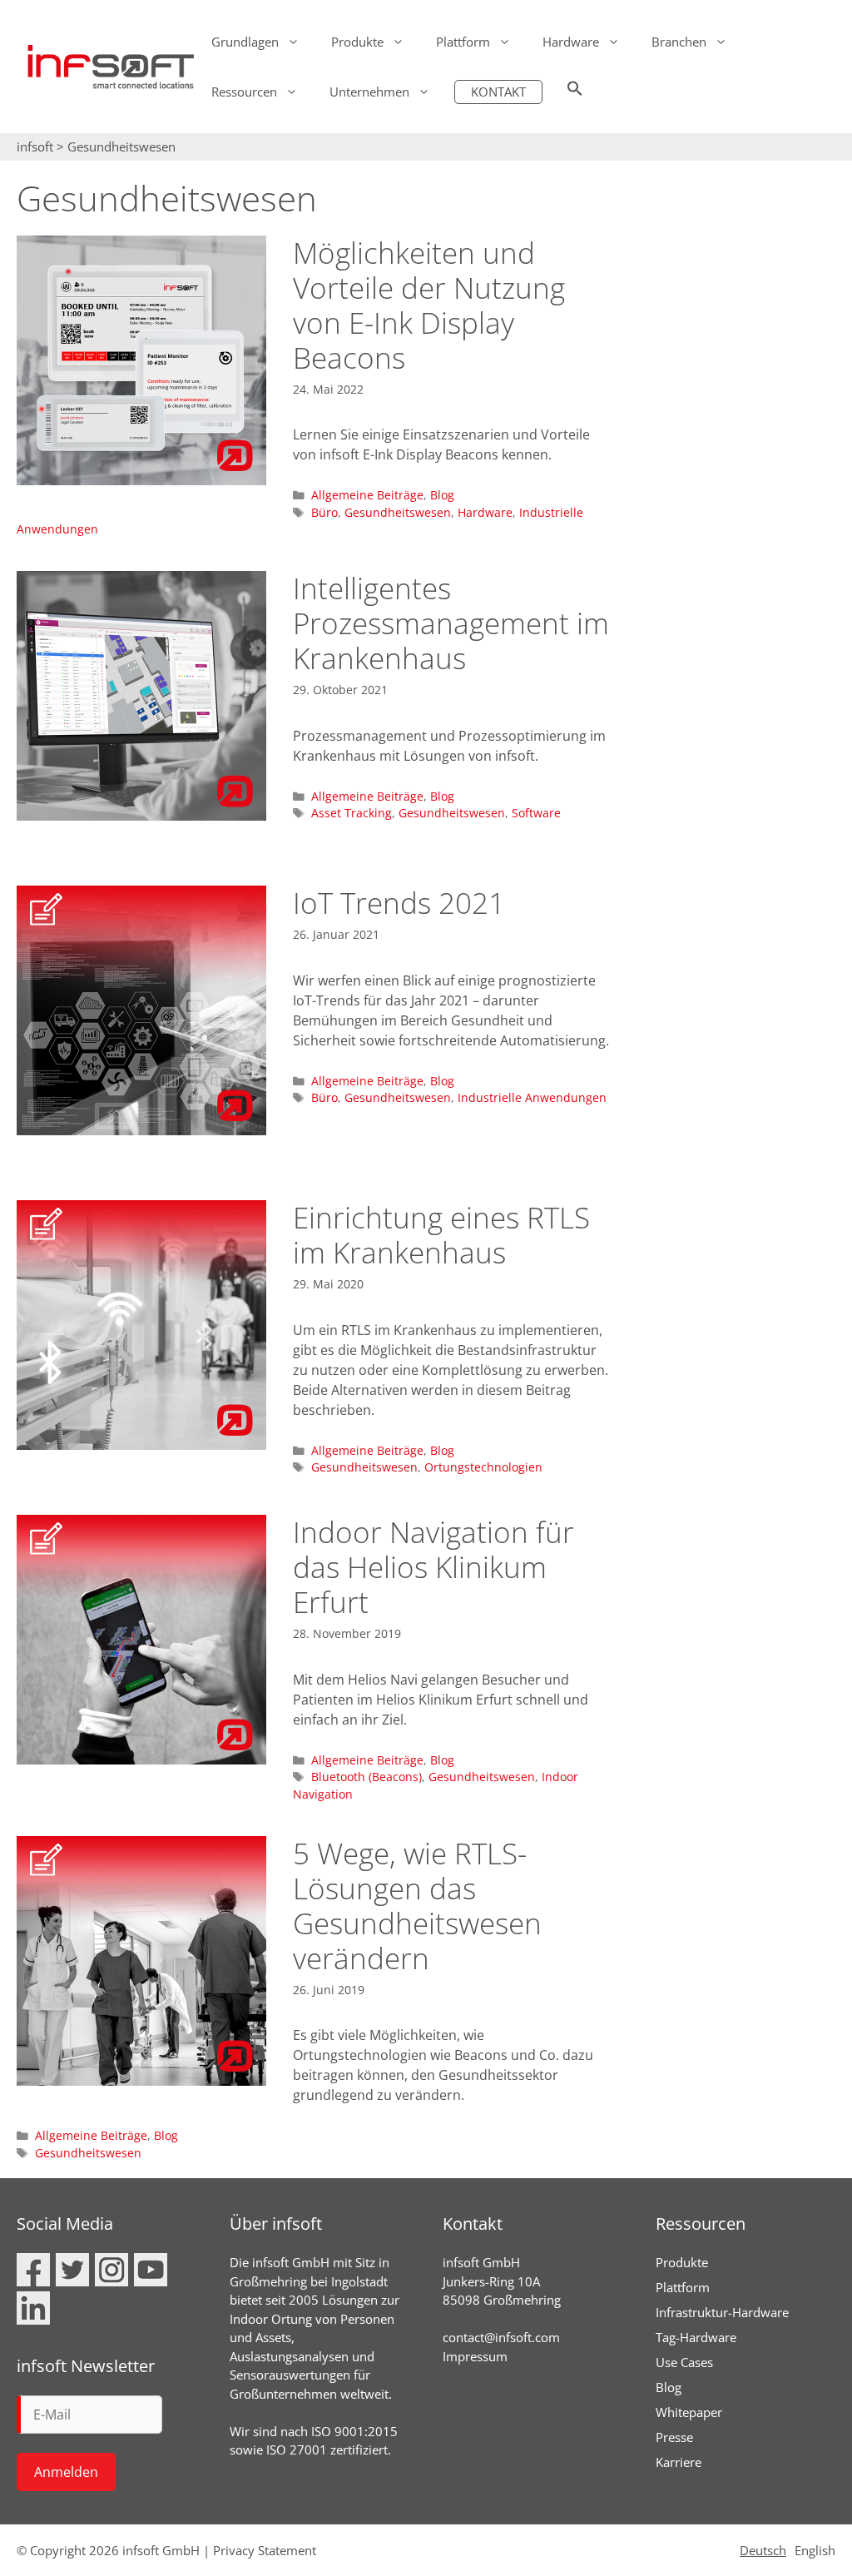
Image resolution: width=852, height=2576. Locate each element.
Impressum (475, 2356)
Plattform (463, 42)
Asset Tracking (352, 813)
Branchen (679, 42)
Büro (324, 512)
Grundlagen (245, 42)
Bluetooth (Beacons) (367, 1777)
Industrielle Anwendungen (532, 1097)
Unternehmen (369, 92)
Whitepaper (689, 2412)
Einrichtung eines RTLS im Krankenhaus (441, 1235)
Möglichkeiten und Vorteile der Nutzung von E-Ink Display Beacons (429, 305)
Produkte (357, 42)
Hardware (571, 42)
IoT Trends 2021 (399, 903)
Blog (442, 495)
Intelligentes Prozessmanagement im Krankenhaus (451, 623)
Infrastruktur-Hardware (722, 2312)
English (815, 2550)
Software (536, 813)
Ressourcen (244, 92)
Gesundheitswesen (398, 512)
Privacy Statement (265, 2550)
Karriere (679, 2462)
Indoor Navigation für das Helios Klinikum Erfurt (433, 1567)
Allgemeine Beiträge (367, 495)
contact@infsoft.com (501, 2337)
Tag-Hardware (696, 2337)
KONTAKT (498, 92)
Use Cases (684, 2362)
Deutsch (763, 2550)
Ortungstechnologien (483, 1467)
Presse (674, 2437)
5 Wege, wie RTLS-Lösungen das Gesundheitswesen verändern (417, 1906)
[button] (575, 92)
